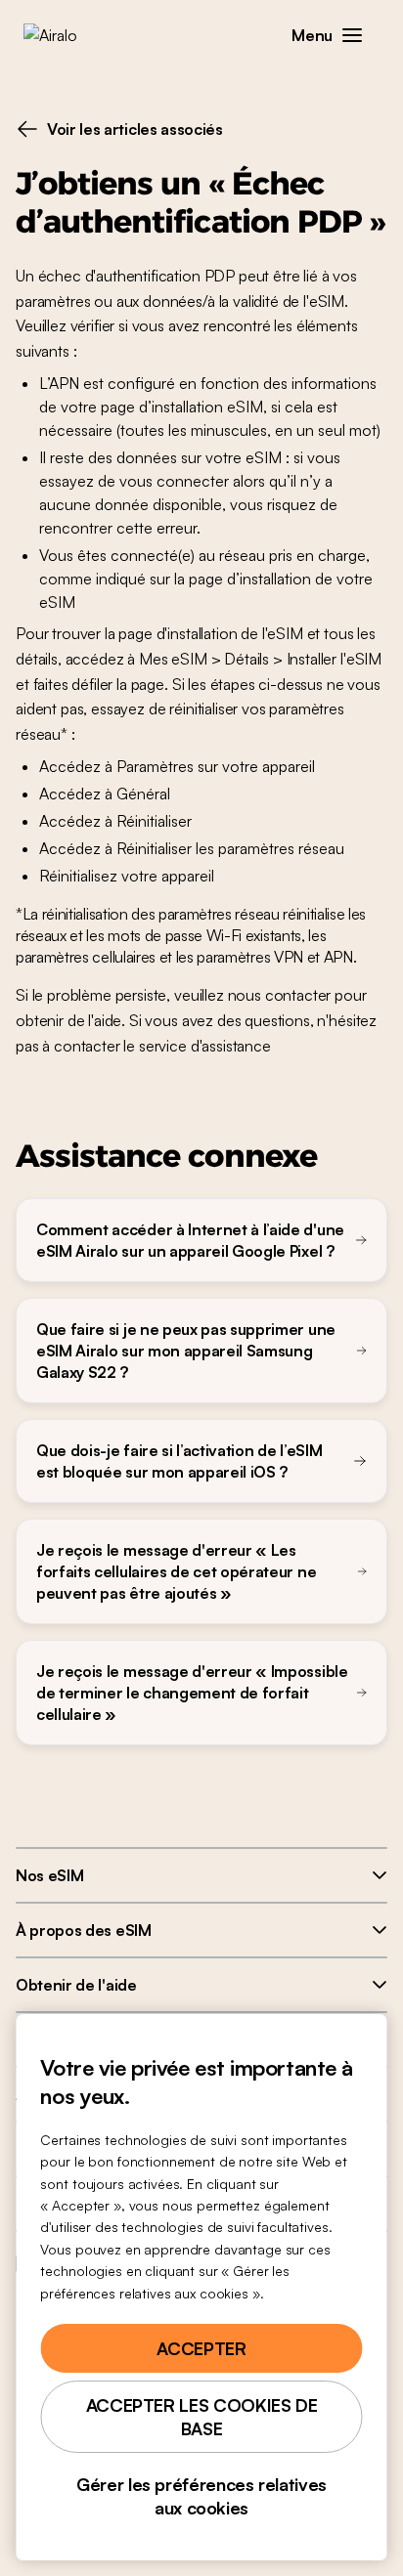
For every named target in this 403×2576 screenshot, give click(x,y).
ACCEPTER (201, 2348)
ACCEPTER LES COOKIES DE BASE (202, 2417)
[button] (352, 35)
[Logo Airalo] (64, 35)
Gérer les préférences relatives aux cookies (201, 2496)
